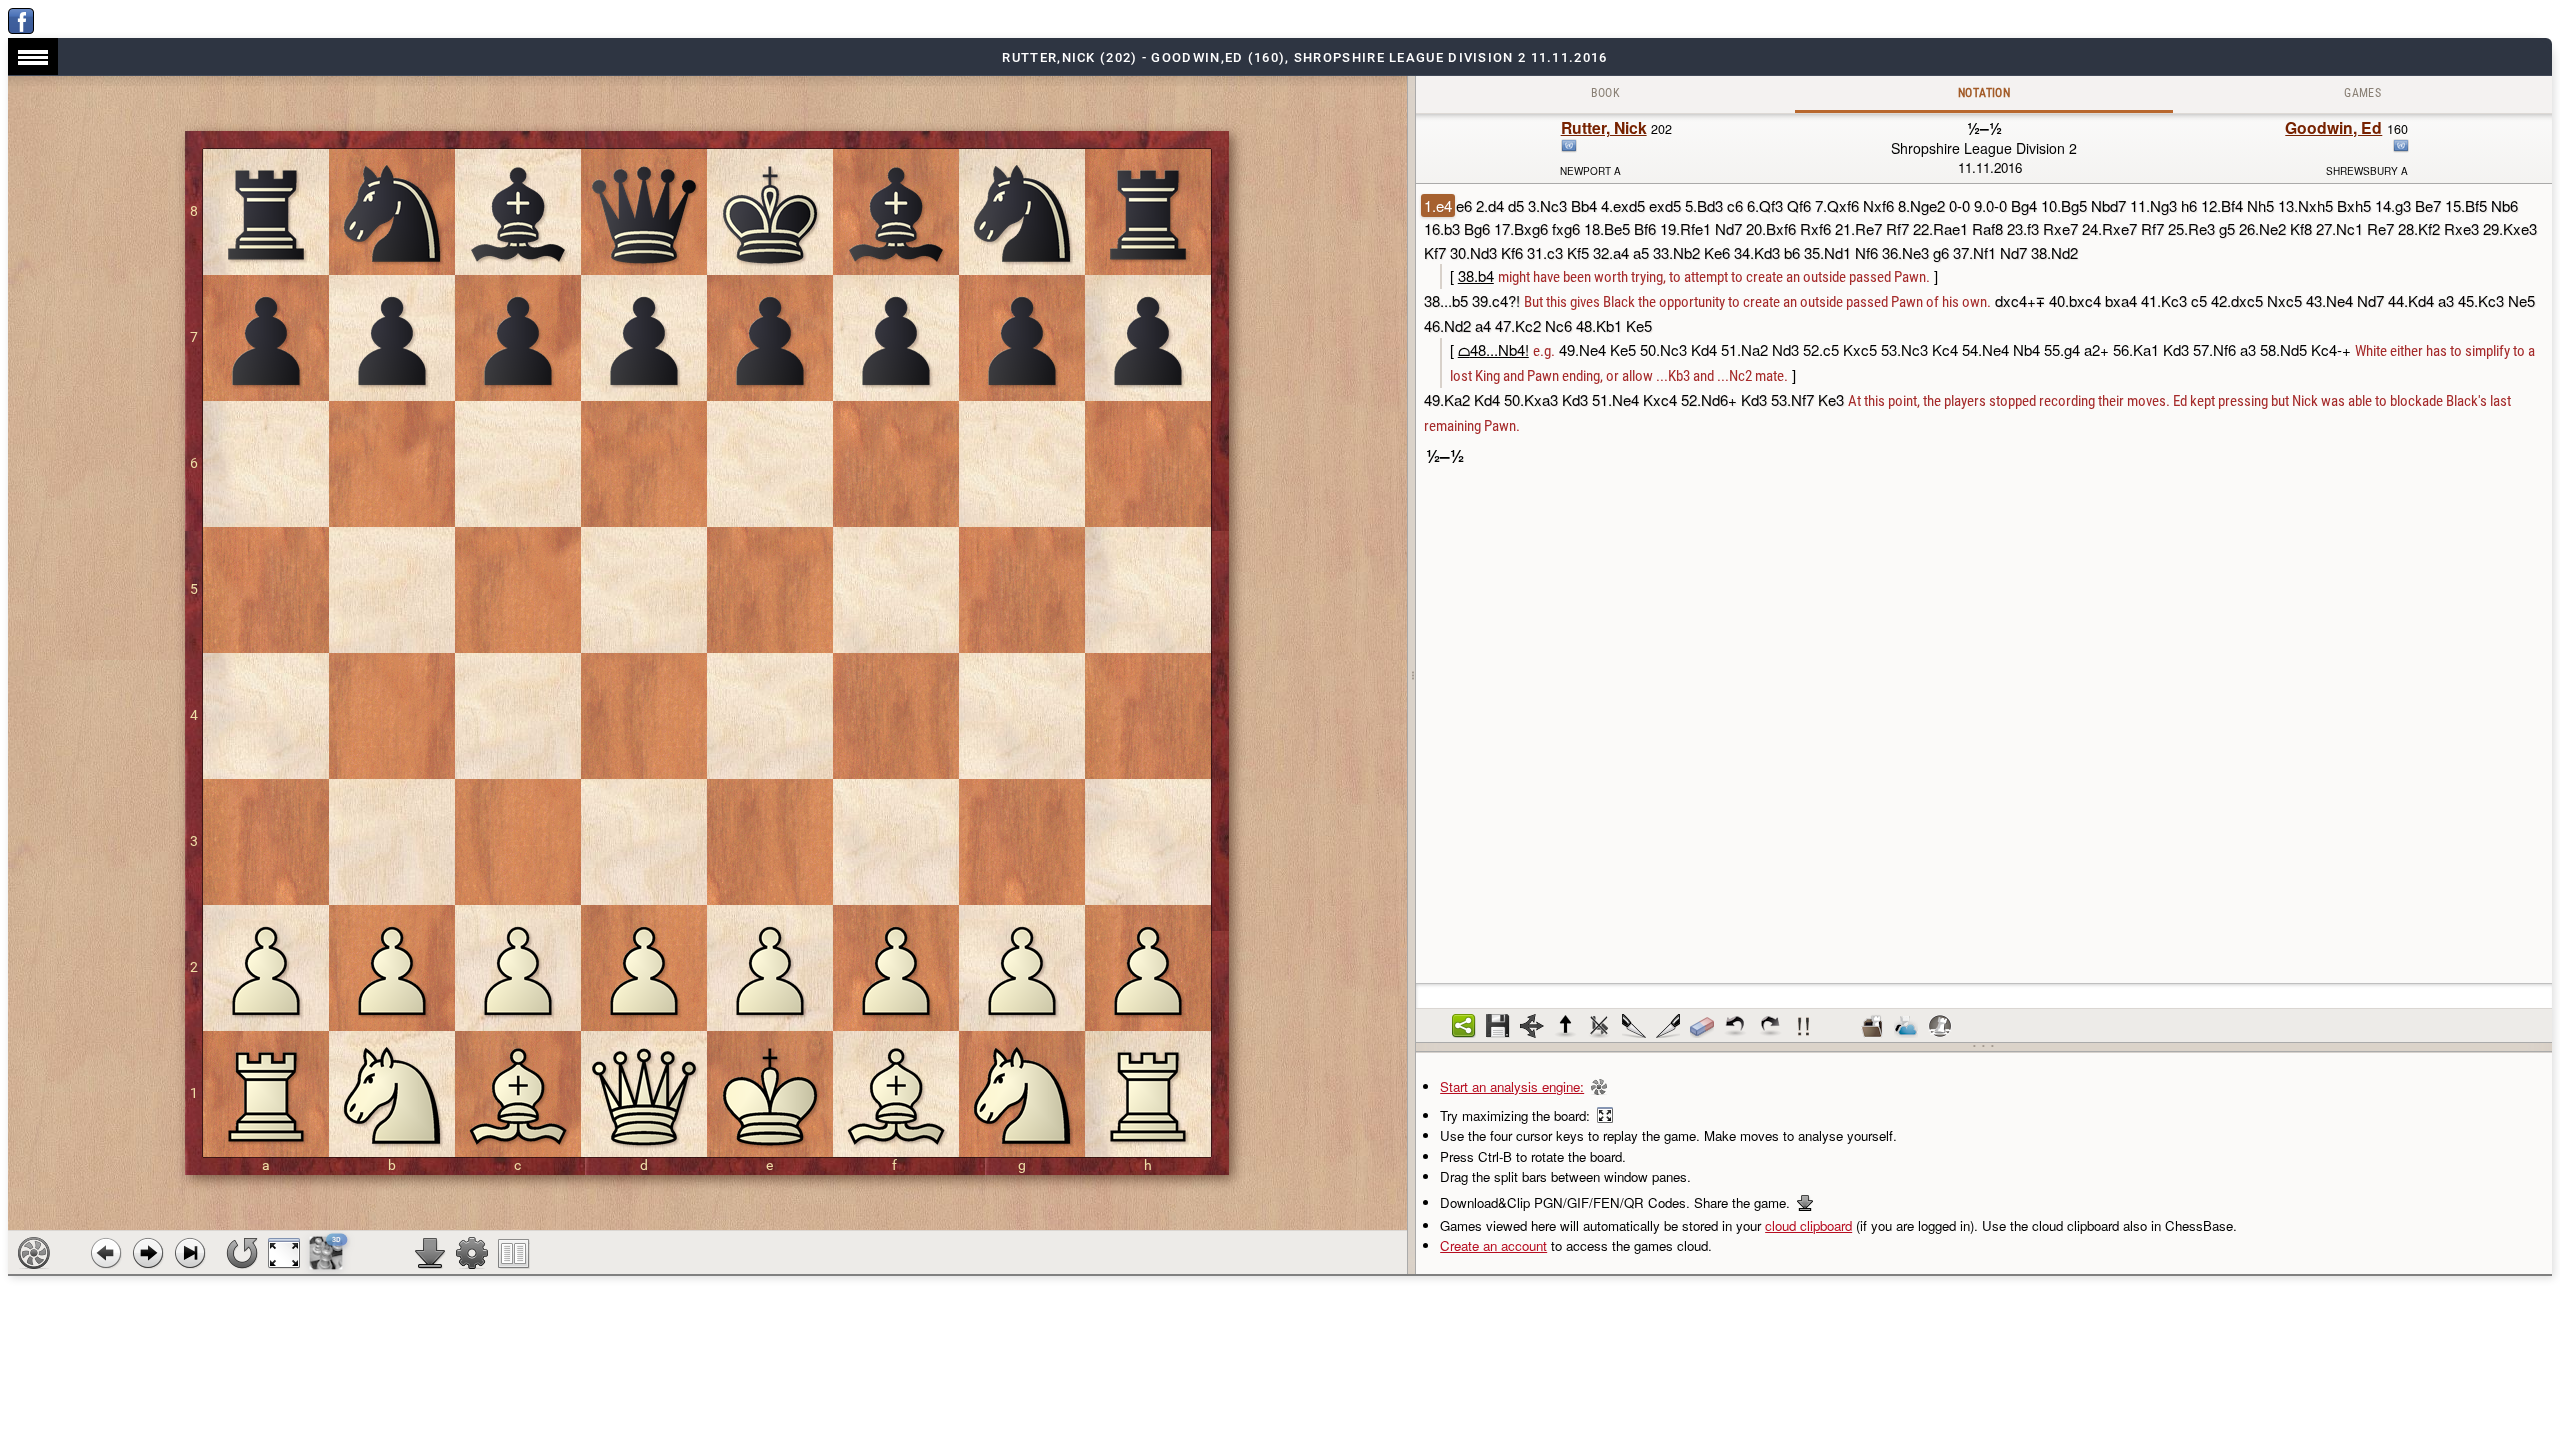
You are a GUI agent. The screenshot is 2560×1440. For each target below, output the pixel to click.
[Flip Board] (242, 1253)
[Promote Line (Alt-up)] (1566, 1026)
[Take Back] (106, 1253)
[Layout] (514, 1253)
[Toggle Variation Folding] (1532, 1026)
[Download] (430, 1253)
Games (2362, 93)
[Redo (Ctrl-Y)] (1770, 1026)
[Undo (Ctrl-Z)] (1736, 1026)
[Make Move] (148, 1253)
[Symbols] (1804, 1026)
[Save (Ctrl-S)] (1498, 1026)
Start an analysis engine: (1512, 1086)
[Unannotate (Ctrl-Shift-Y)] (1702, 1026)
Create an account (1493, 1245)
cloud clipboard (1808, 1225)
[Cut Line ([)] (1634, 1026)
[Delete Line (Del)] (1600, 1026)
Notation (1984, 93)
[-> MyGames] (1906, 1026)
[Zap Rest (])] (1668, 1026)
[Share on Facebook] (21, 28)
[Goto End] (190, 1253)
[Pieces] (472, 1253)
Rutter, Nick (1604, 127)
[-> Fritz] (1940, 1026)
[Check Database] (1872, 1026)
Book (1606, 93)
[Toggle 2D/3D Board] (326, 1253)
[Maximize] (284, 1253)
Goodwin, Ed (2333, 127)
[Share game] (1464, 1026)
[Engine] (34, 1253)
